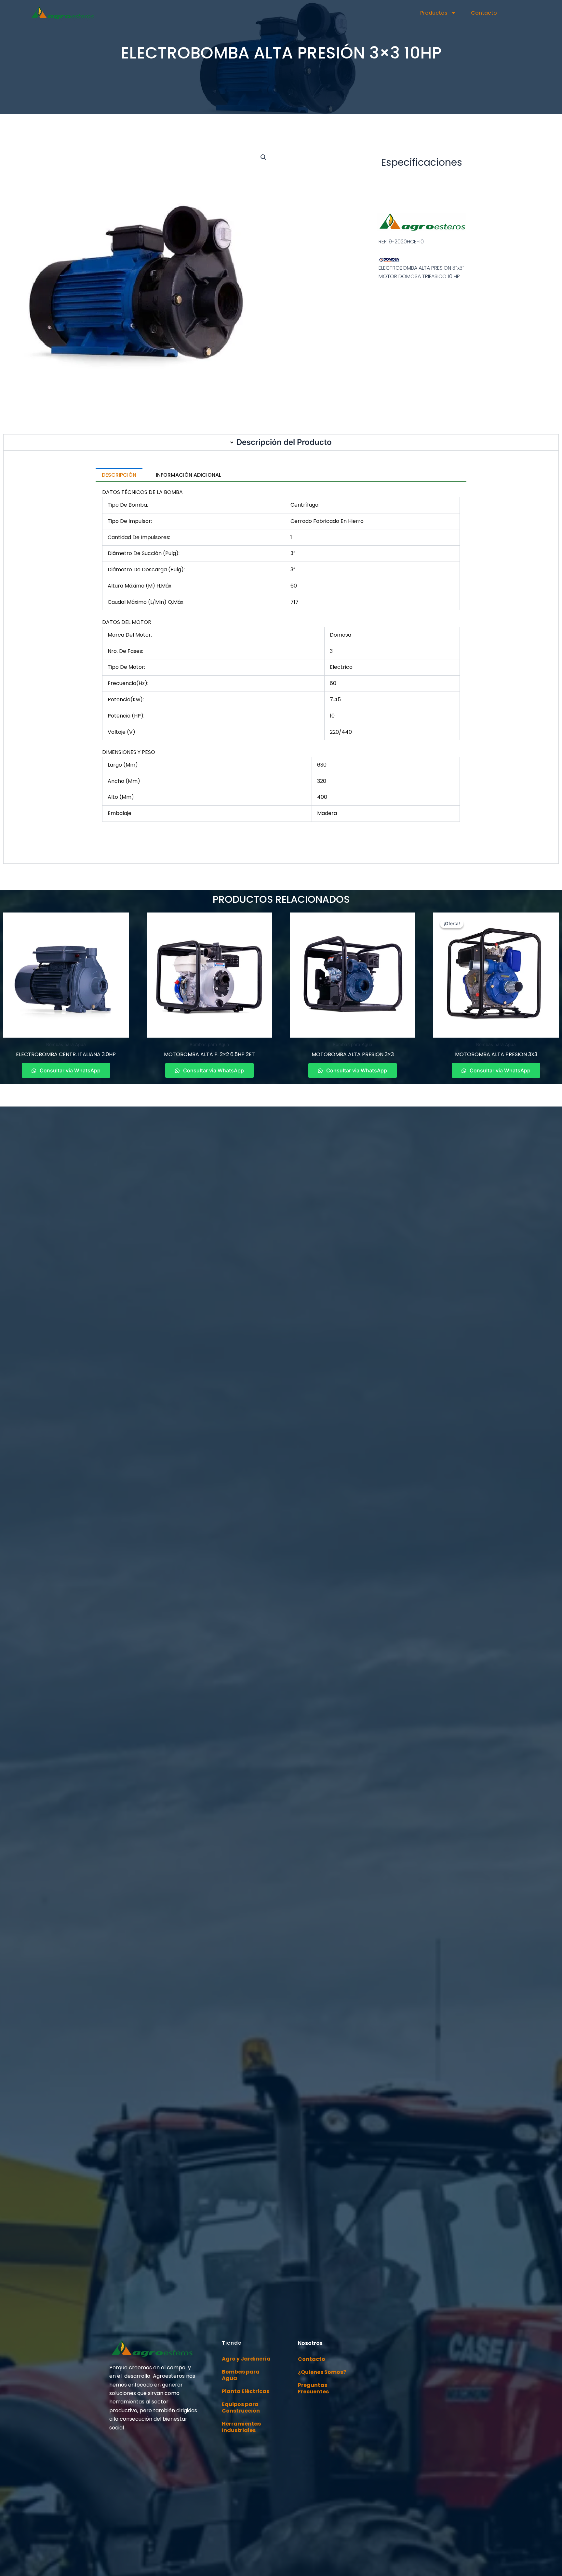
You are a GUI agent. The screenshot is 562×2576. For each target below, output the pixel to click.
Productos (434, 13)
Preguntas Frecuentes (313, 2388)
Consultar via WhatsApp (69, 1070)
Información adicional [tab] (188, 475)
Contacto (484, 13)
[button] (263, 157)
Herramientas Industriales (241, 2427)
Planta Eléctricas (246, 2391)
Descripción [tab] (119, 475)
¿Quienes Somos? (322, 2372)
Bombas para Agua (241, 2375)
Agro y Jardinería (246, 2359)
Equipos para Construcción (241, 2408)
